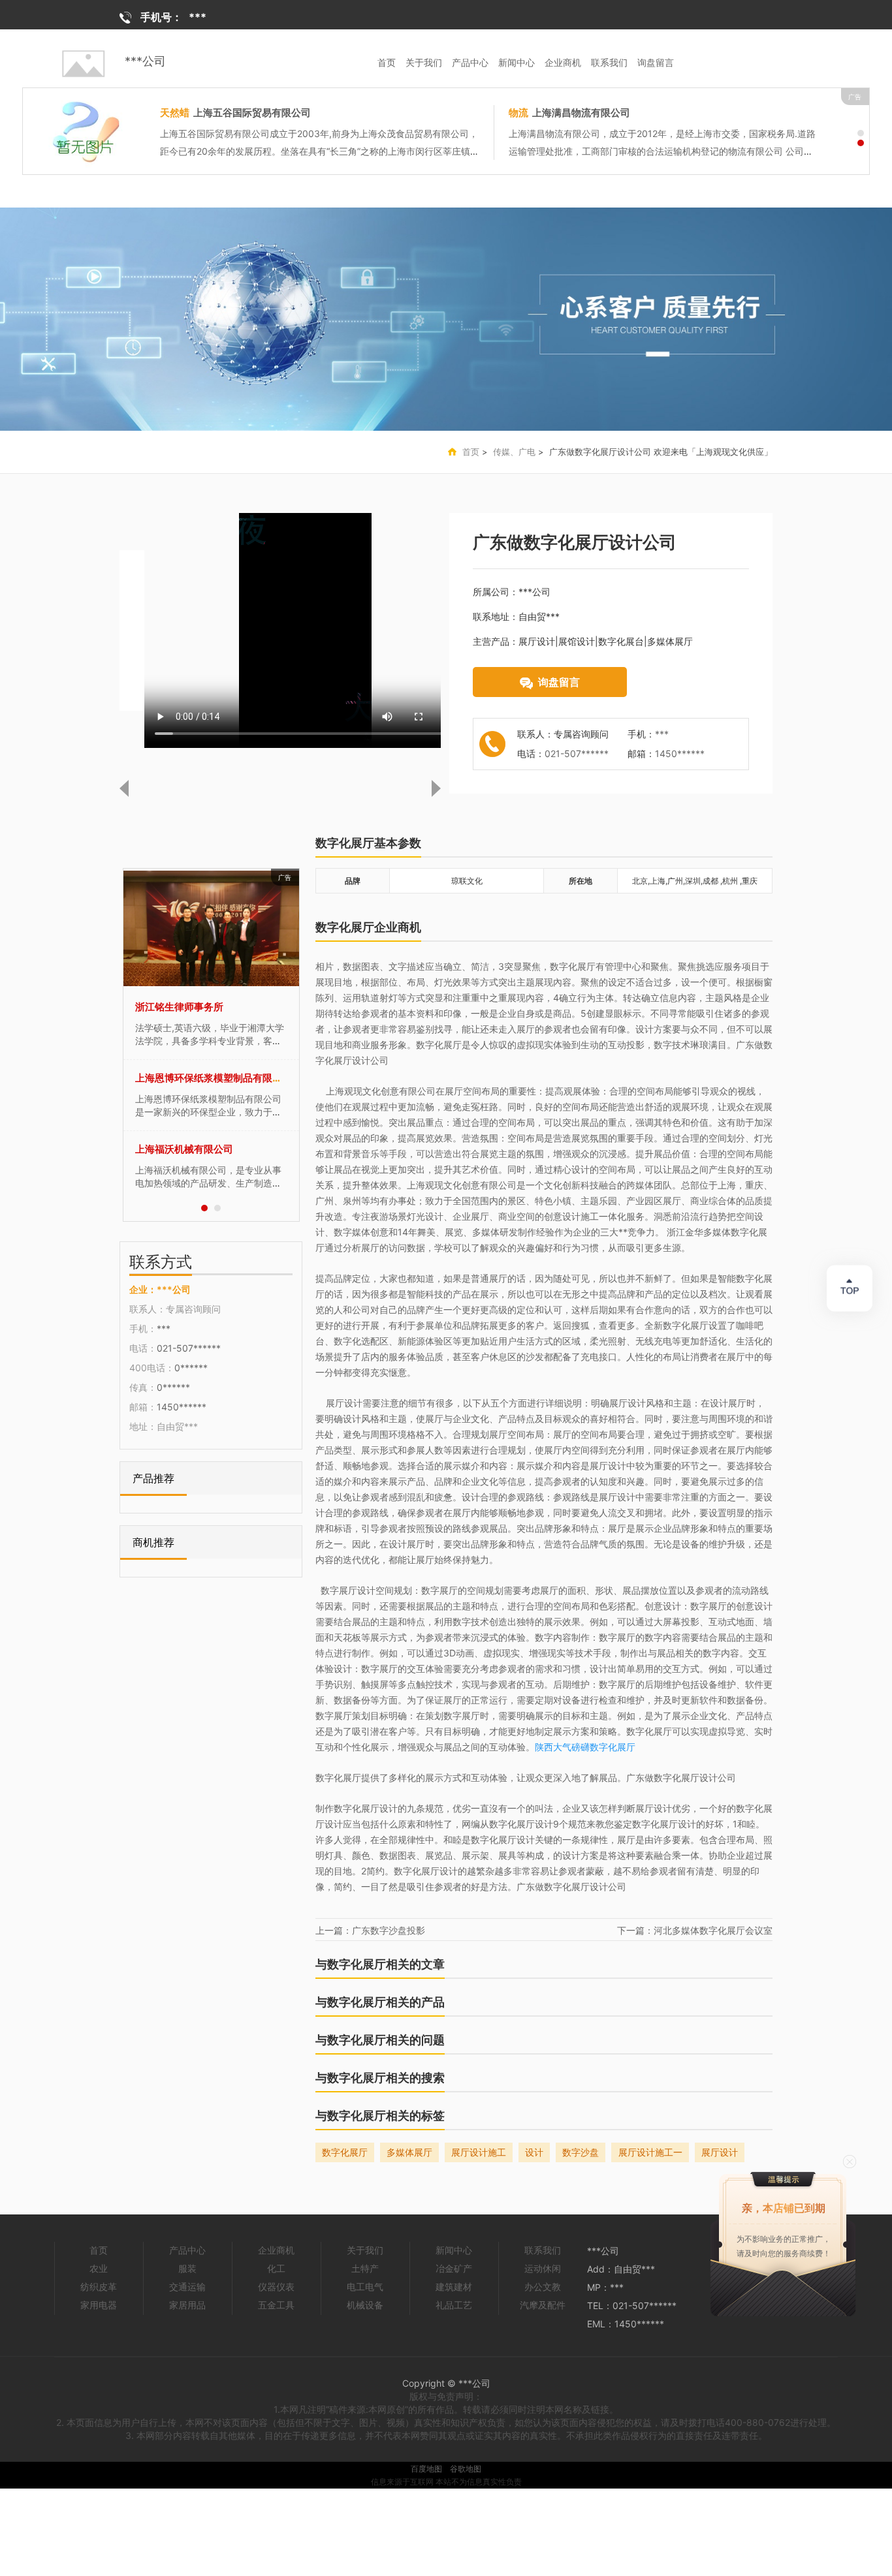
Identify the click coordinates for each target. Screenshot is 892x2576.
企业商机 (563, 62)
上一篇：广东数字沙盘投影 (370, 1930)
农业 (99, 2268)
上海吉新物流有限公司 (184, 1149)
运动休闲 (543, 2268)
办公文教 (543, 2287)
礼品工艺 (454, 2305)
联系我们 (609, 62)
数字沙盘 (581, 2152)
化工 (276, 2268)
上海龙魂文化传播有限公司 (194, 1078)
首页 (387, 62)
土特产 (365, 2268)
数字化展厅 (345, 2152)
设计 (534, 2152)
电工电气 (365, 2287)
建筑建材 (454, 2287)
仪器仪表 (276, 2287)
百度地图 (426, 2469)
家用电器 (99, 2305)
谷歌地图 (466, 2469)
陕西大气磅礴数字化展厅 (585, 1747)
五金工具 (276, 2305)
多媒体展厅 (409, 2152)
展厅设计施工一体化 (650, 2154)
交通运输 (187, 2287)
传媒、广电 (514, 452)
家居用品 (187, 2305)
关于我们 (424, 62)
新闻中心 (517, 62)
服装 (187, 2268)
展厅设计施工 (479, 2152)
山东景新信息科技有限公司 (194, 1007)
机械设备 (365, 2305)
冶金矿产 (454, 2268)
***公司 (145, 61)
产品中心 (470, 62)
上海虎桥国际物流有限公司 (338, 113)
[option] (446, 319)
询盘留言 (656, 62)
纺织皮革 (99, 2287)
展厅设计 (720, 2152)
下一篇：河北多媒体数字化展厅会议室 (695, 1930)
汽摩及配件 (543, 2305)
